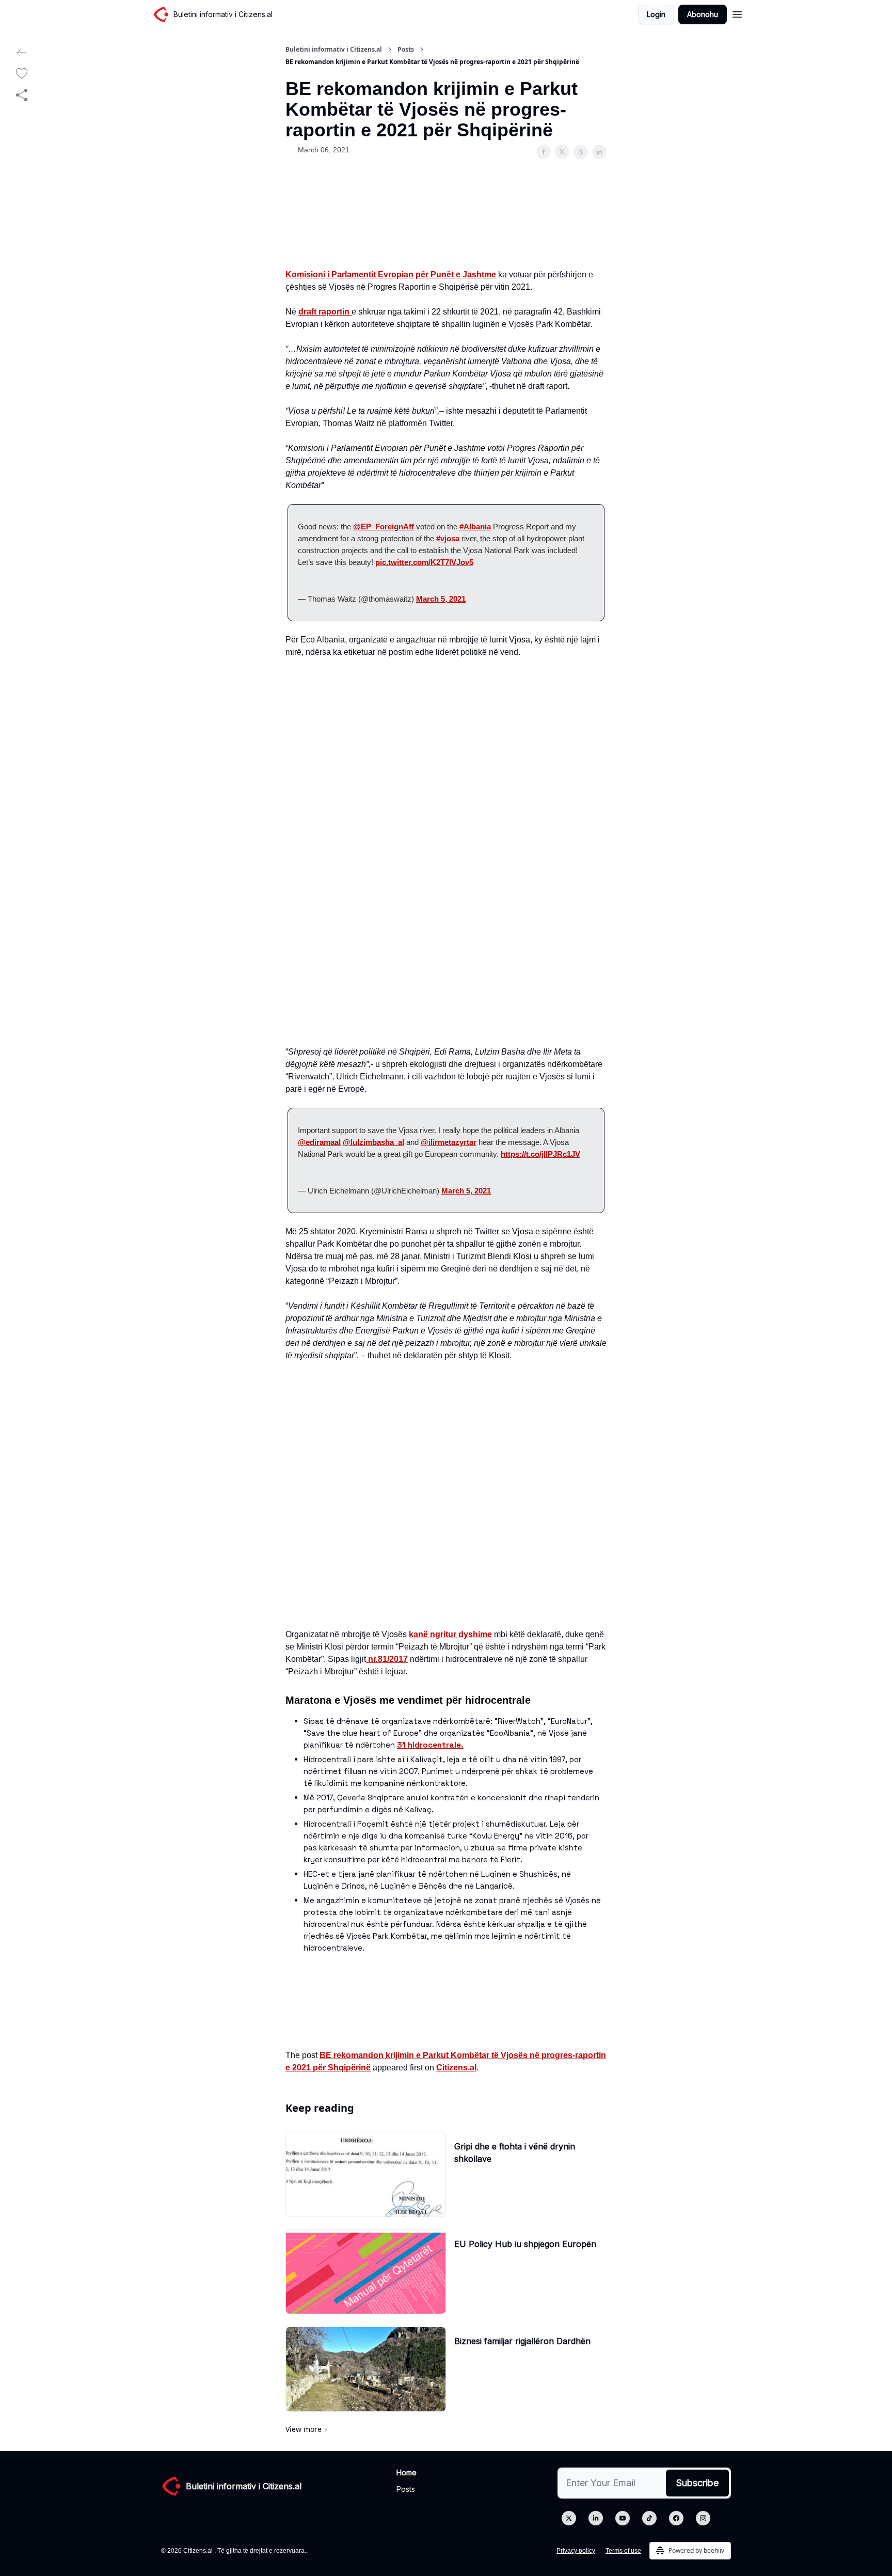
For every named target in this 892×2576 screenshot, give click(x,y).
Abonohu (703, 14)
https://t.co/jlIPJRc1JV (540, 1154)
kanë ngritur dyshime (450, 1634)
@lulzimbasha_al (373, 1142)
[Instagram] (703, 2518)
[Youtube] (623, 2518)
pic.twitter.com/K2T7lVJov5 (424, 562)
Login (656, 14)
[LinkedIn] (596, 2518)
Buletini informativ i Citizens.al (334, 50)
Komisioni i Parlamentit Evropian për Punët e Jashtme (391, 274)
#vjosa (448, 538)
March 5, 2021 (441, 599)
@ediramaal (319, 1142)
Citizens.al (456, 2068)
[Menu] (737, 13)
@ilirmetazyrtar (449, 1142)
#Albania (475, 527)
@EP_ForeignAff (384, 527)
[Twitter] (569, 2518)
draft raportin (325, 312)
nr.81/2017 (387, 1659)
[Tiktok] (649, 2518)
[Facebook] (676, 2518)
